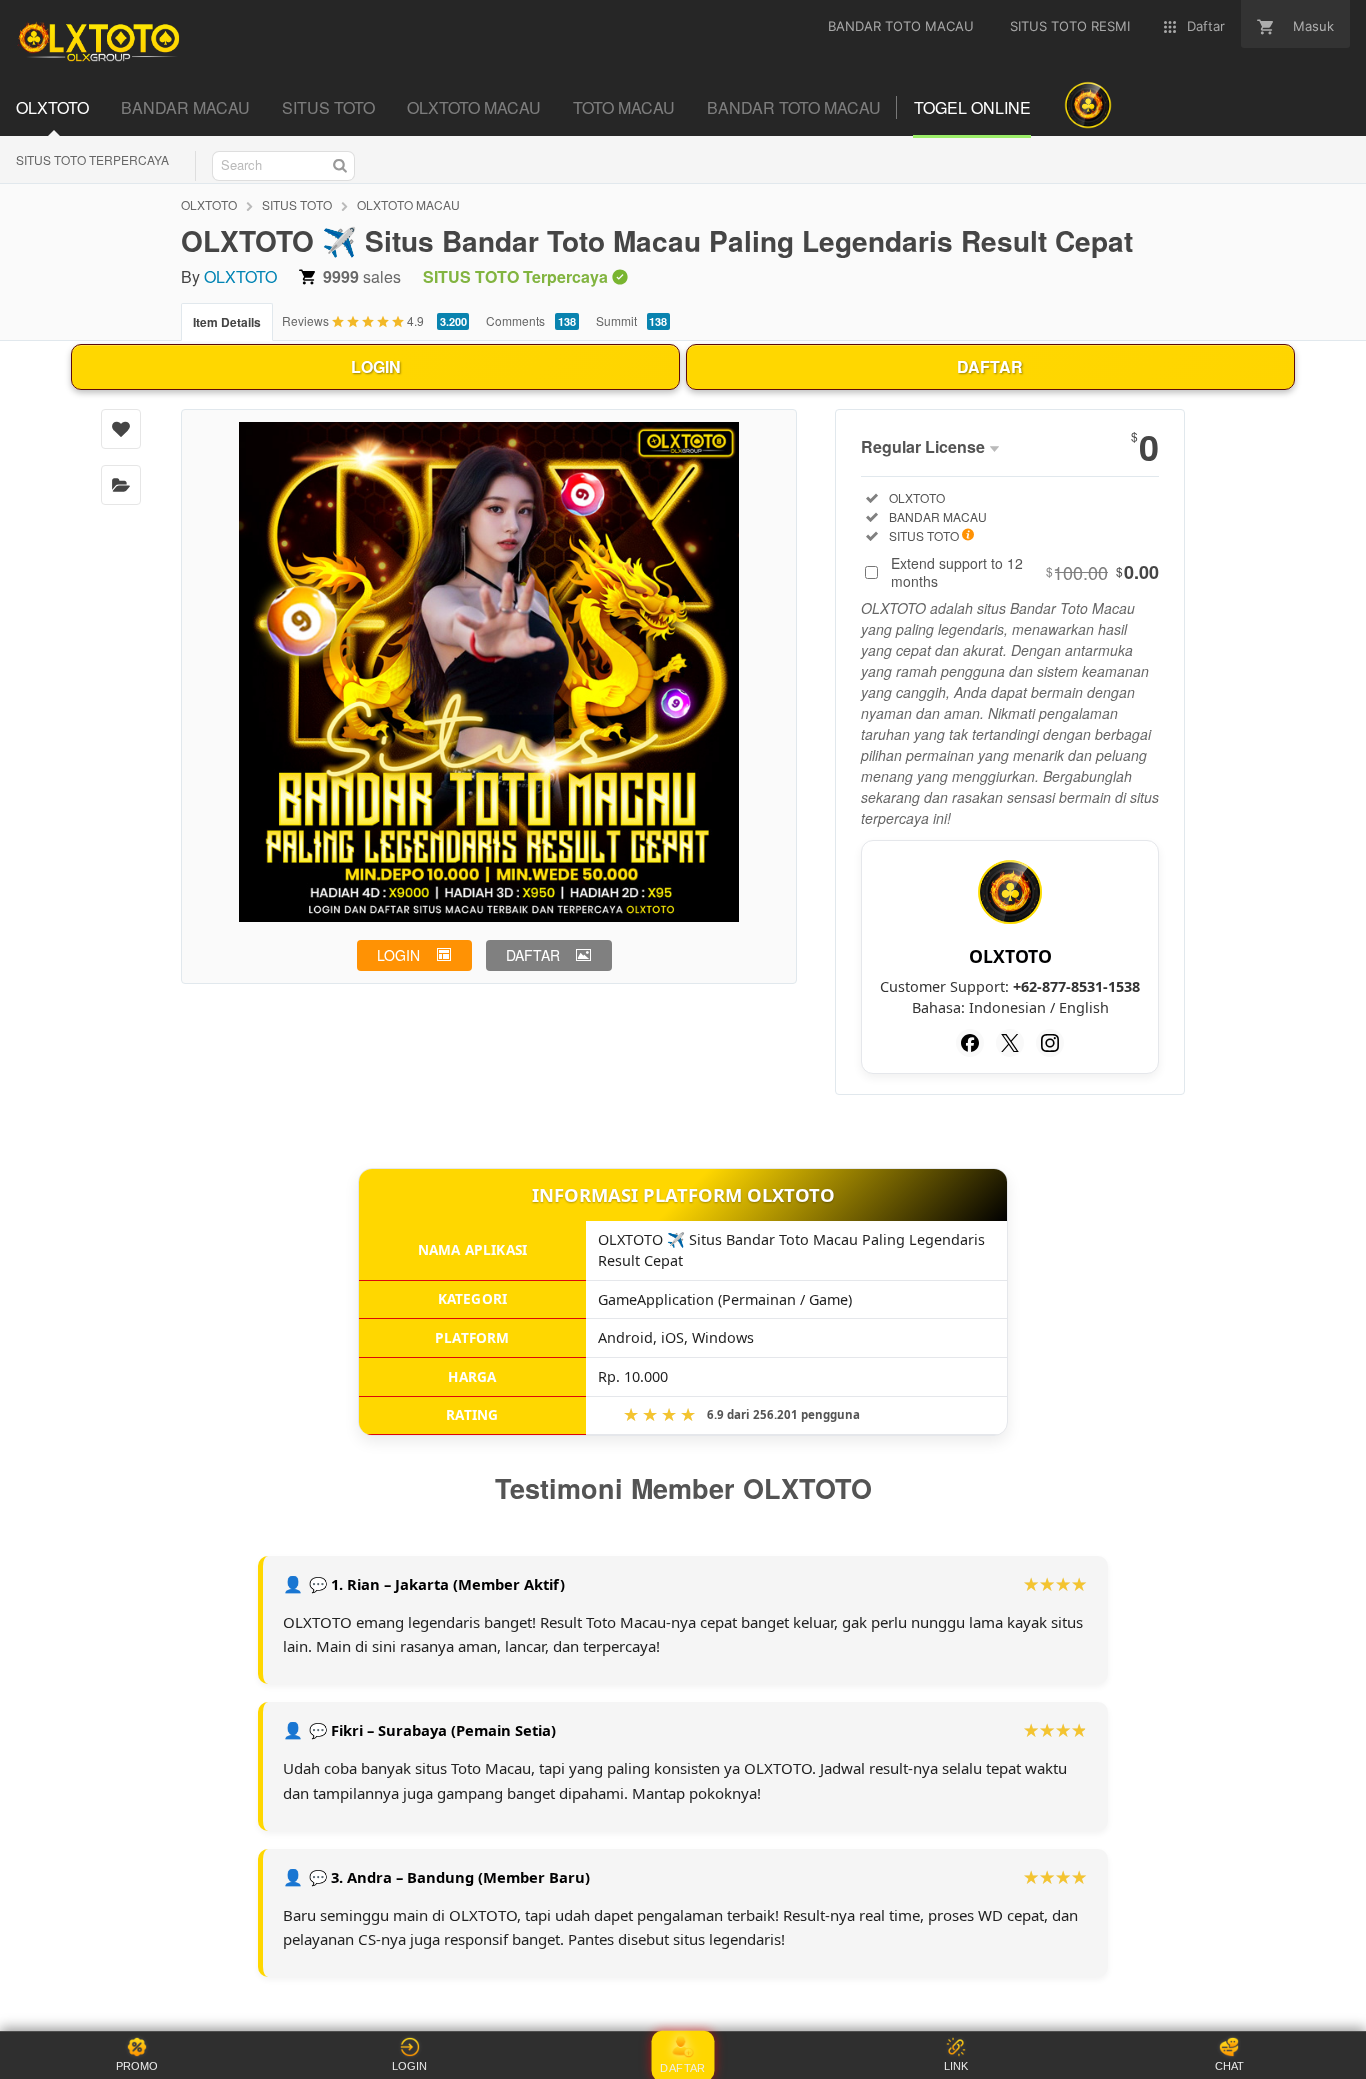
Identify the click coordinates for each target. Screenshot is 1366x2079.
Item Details (227, 322)
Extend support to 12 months (1025, 572)
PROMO (137, 2066)
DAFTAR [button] (533, 955)
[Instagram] (1050, 1043)
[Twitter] (1010, 1043)
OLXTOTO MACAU (408, 204)
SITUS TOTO (297, 204)
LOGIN (376, 366)
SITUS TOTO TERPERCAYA (92, 159)
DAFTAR (990, 366)
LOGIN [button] (398, 955)
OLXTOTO (209, 204)
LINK (956, 2066)
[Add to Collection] (121, 485)
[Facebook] (970, 1043)
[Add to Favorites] (121, 429)
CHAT (1229, 2066)
